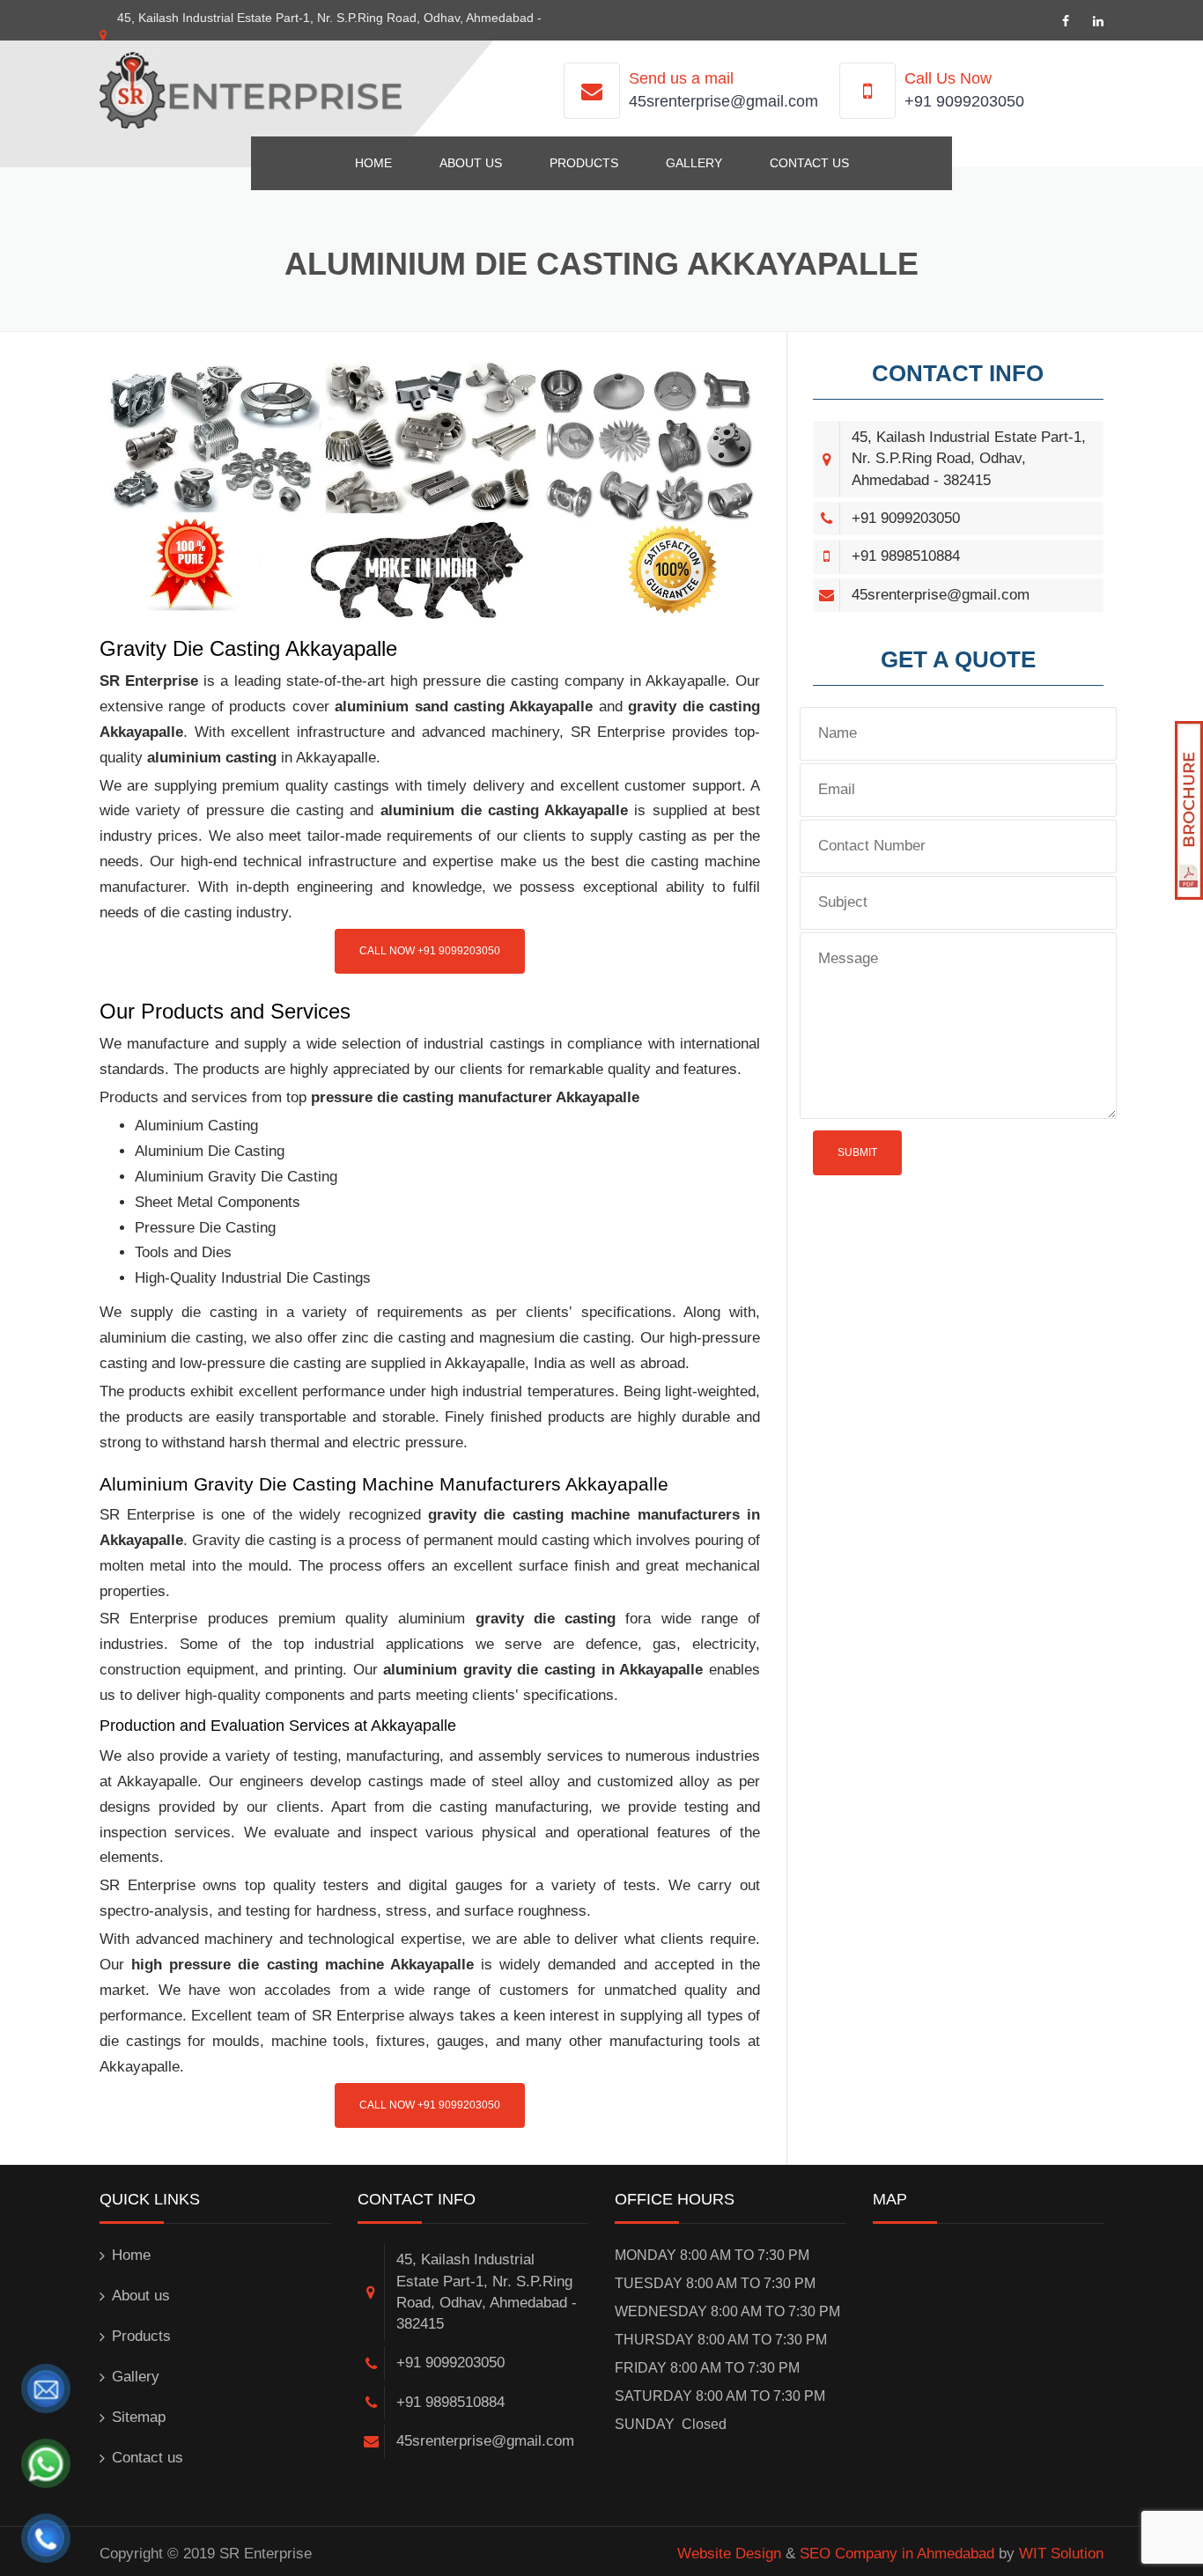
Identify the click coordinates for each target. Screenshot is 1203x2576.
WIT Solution (1061, 2554)
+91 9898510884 (906, 556)
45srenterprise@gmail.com (723, 101)
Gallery (694, 163)
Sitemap (139, 2417)
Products (584, 163)
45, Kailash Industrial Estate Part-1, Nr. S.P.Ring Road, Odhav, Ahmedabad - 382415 (969, 459)
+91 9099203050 (964, 101)
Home (373, 163)
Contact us (809, 163)
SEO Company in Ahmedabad (897, 2554)
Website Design (729, 2554)
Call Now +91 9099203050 (430, 951)
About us (471, 163)
